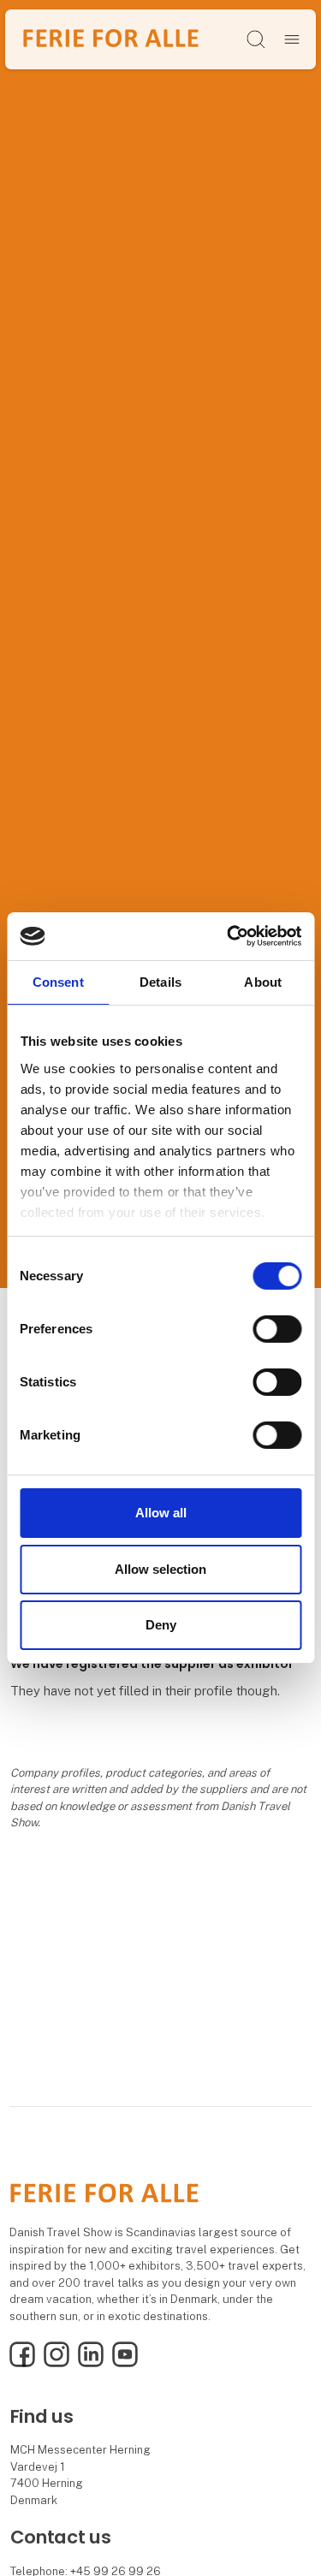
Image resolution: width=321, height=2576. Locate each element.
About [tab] (263, 981)
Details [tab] (160, 981)
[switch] (277, 1329)
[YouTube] (125, 2363)
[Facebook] (22, 2363)
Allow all (161, 1513)
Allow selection (160, 1569)
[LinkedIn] (91, 2363)
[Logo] (111, 39)
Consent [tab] (58, 981)
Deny (161, 1625)
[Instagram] (56, 2363)
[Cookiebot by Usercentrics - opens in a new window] (229, 936)
